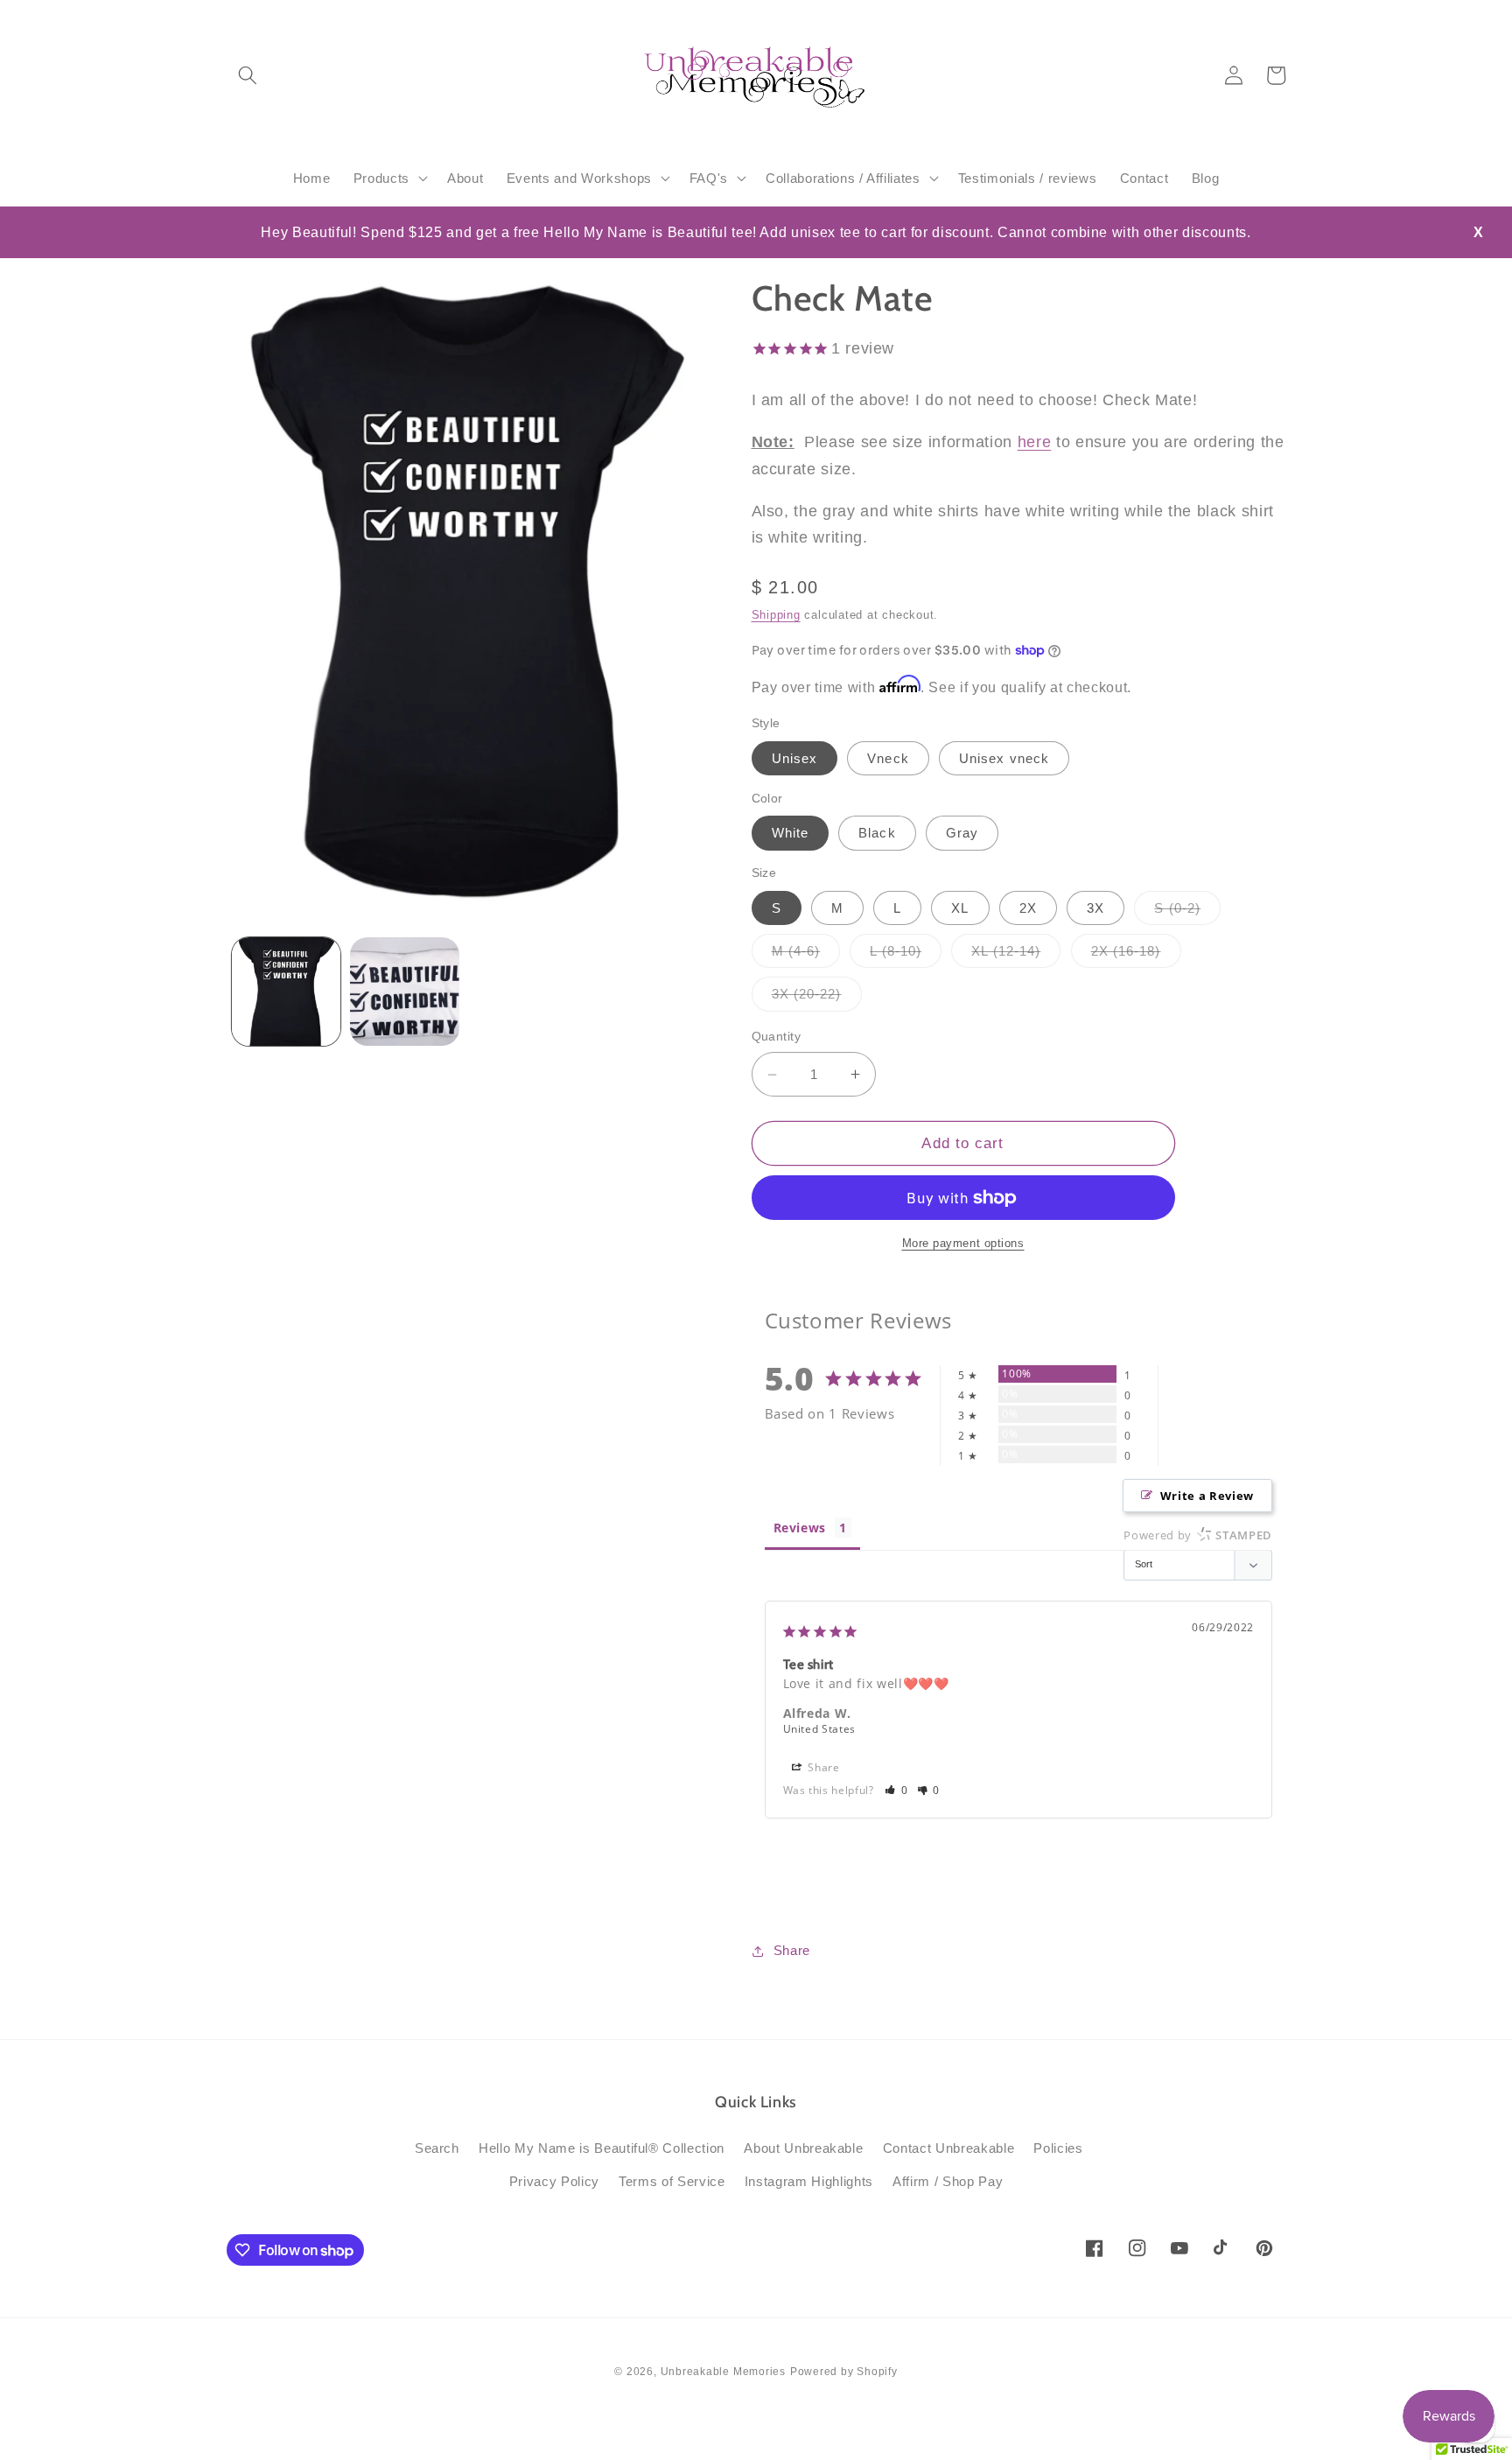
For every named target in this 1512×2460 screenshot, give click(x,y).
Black (877, 834)
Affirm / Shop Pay (948, 2181)
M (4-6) (806, 955)
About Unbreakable (803, 2148)
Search (437, 2148)
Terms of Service (672, 2181)
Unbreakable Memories (723, 2372)
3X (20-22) (817, 999)
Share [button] (822, 1767)
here (1035, 443)
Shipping (776, 616)
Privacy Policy (554, 2181)
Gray (962, 834)
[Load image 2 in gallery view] (405, 992)
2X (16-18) (1136, 955)
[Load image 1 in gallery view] (287, 992)
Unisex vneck (1004, 758)
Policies (1058, 2148)
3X (1095, 908)
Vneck (888, 758)
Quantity (777, 1037)
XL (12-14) (1016, 955)
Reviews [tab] (800, 1528)
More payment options (963, 1244)
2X (1028, 908)
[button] (248, 75)
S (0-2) (1187, 912)
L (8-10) (906, 955)
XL (960, 908)
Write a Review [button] (1207, 1496)
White (791, 834)
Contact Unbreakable (949, 2148)
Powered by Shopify (844, 2372)
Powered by (1198, 1535)
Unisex (795, 758)
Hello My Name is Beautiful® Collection (602, 2148)
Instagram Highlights (809, 2181)
